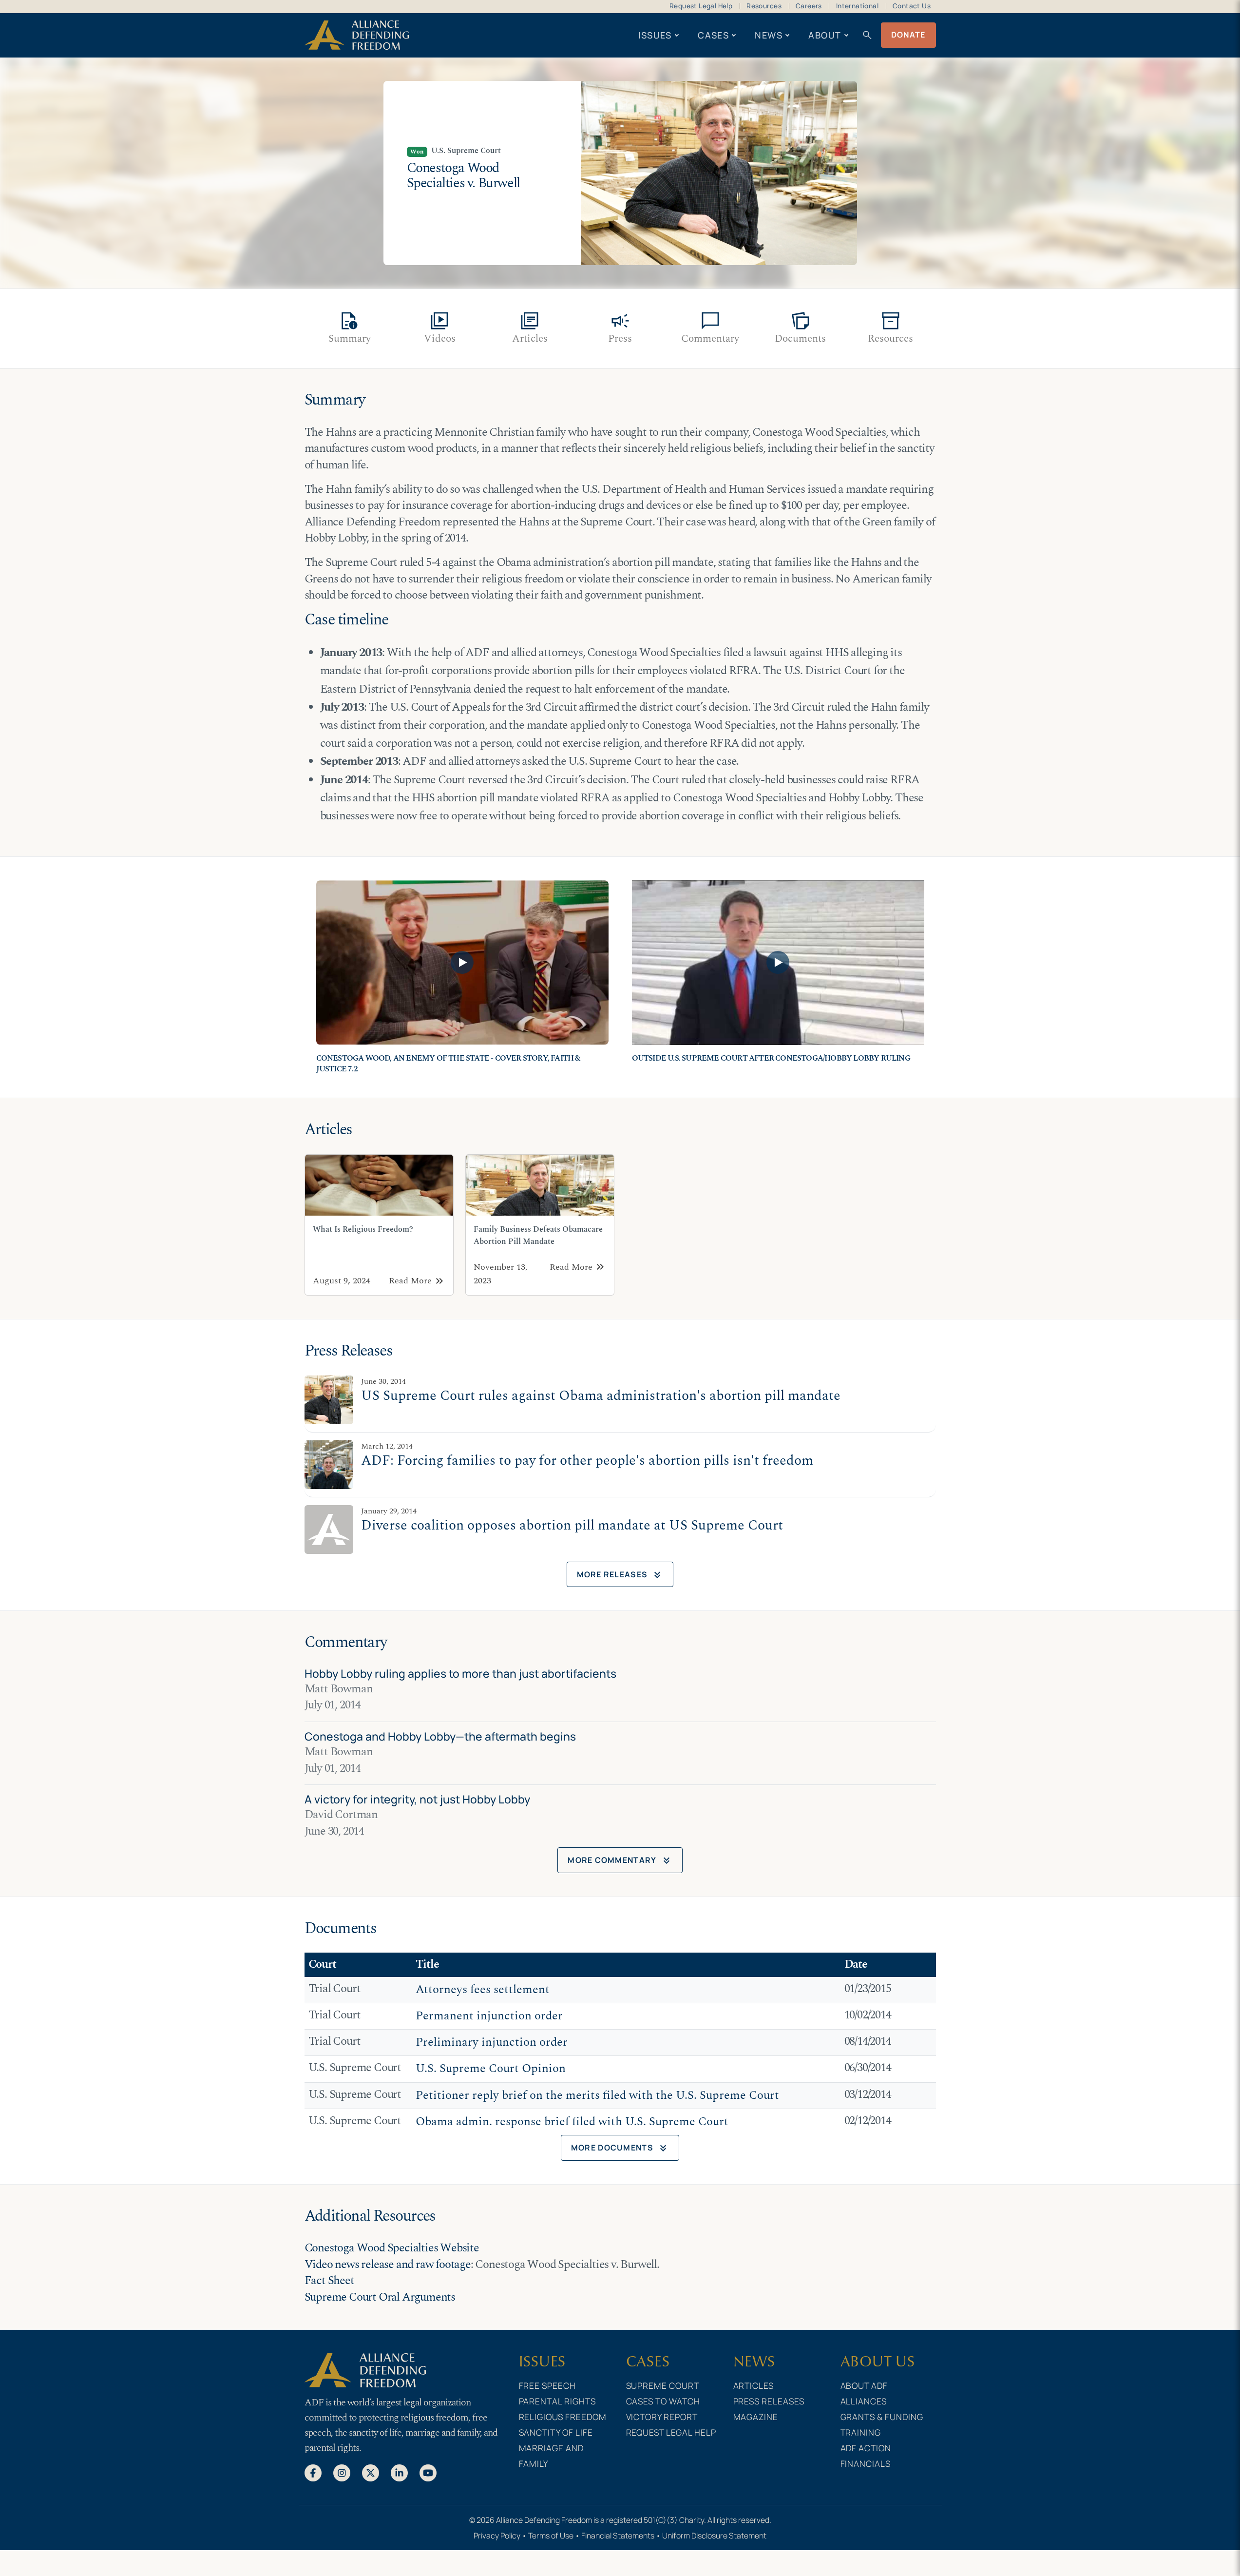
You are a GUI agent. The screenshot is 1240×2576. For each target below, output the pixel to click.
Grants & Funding (882, 2417)
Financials (866, 2463)
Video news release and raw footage (388, 2265)
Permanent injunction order (489, 2016)
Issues (655, 35)
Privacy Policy (497, 2536)
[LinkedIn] (399, 2472)
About (825, 35)
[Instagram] (342, 2472)
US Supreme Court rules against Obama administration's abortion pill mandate (601, 1396)
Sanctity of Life (556, 2432)
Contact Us (912, 6)
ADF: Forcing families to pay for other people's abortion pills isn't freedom (587, 1461)
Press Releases (769, 2401)
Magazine (756, 2417)
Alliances (864, 2401)
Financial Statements (618, 2536)
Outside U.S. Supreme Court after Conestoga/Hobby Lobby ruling (771, 1058)
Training (861, 2432)
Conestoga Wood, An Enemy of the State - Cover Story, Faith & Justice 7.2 (448, 1064)
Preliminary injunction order (492, 2042)
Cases (713, 35)
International (857, 6)
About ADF (864, 2385)
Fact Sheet (329, 2281)
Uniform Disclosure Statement (714, 2536)
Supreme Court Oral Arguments (380, 2297)
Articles (754, 2385)
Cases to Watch (663, 2401)
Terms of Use (551, 2536)
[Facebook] (313, 2472)
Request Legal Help (701, 6)
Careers (809, 6)
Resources (764, 6)
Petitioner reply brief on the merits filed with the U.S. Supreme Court (597, 2095)
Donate (908, 35)
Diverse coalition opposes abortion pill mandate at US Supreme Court (572, 1526)
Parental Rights (558, 2401)
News (769, 35)
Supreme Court (663, 2385)
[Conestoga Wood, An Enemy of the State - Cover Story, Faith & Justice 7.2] (462, 963)
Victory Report (662, 2417)
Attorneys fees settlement (483, 1990)
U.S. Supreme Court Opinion (491, 2069)
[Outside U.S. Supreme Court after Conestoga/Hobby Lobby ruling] (778, 963)
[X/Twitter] (371, 2472)
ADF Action (866, 2448)
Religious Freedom (563, 2417)
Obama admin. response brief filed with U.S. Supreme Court (572, 2122)
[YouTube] (428, 2472)
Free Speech (548, 2385)
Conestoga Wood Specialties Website (392, 2248)
